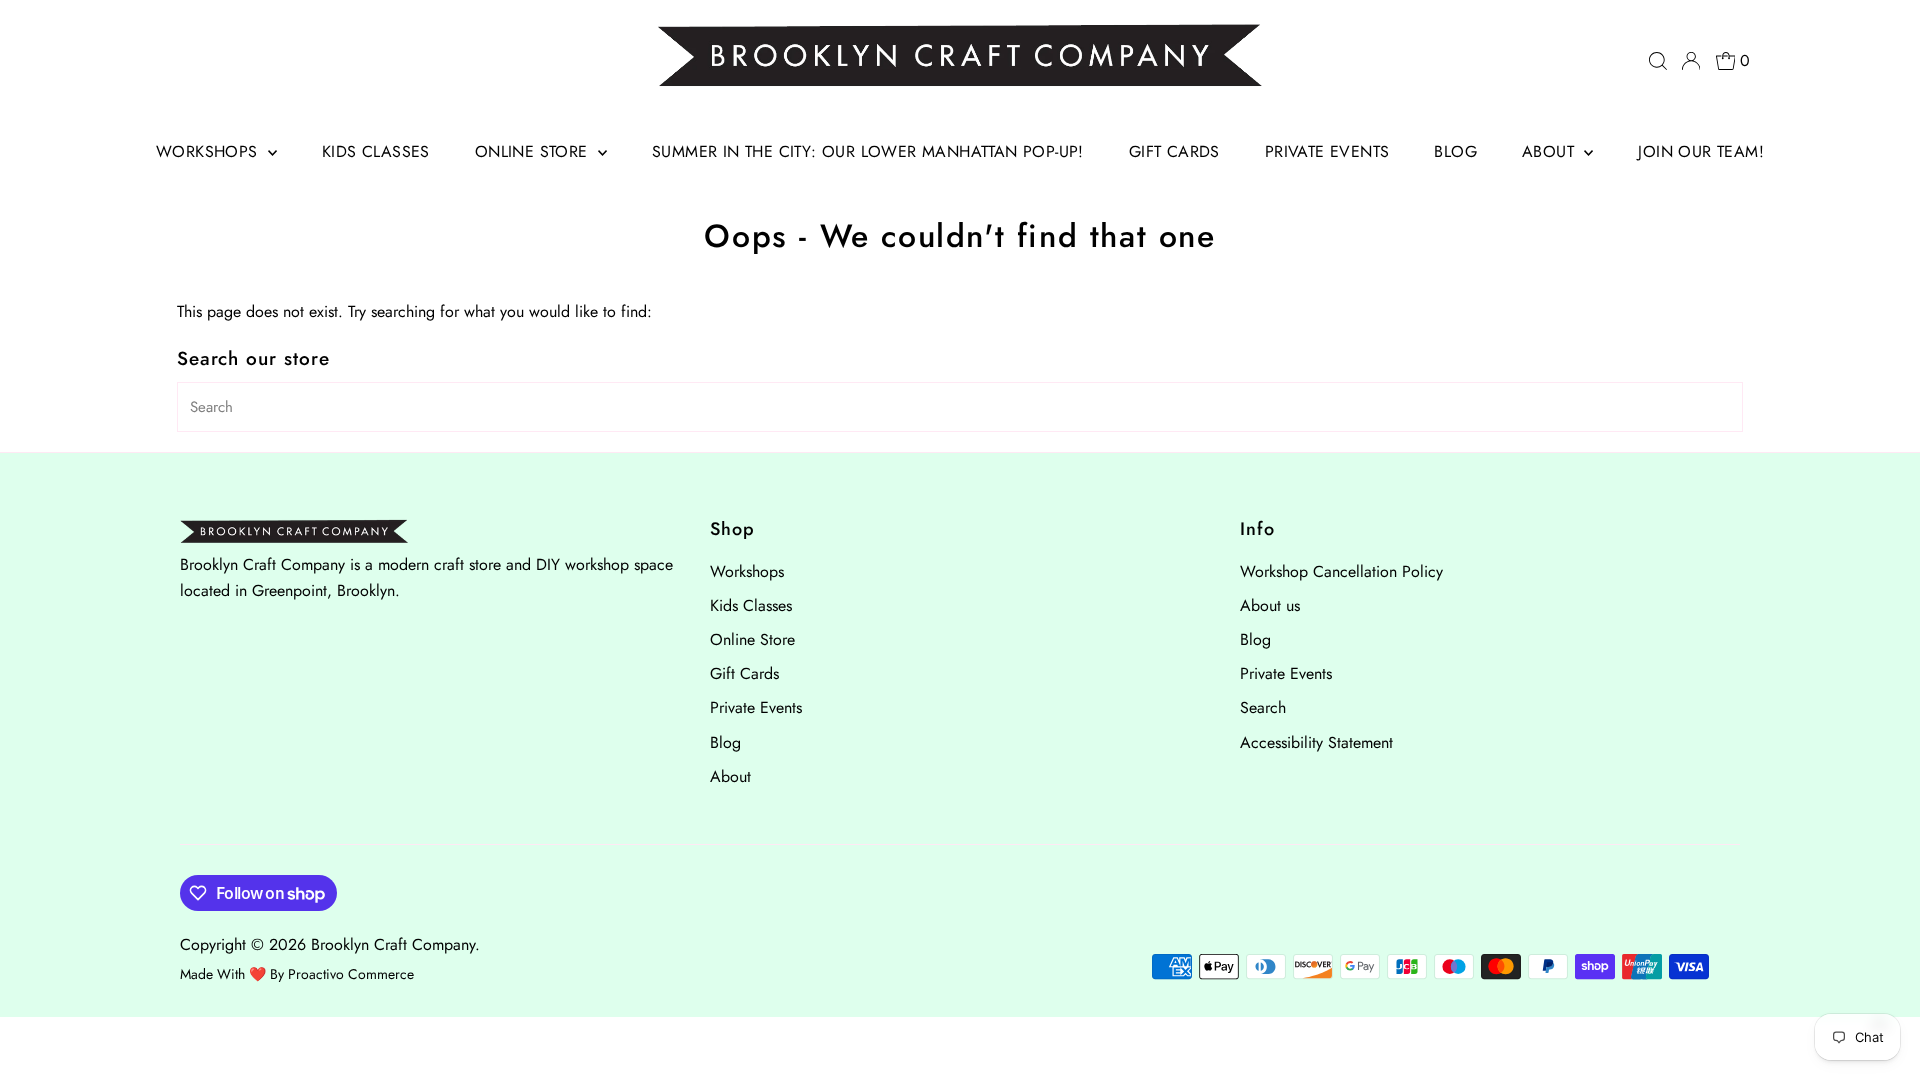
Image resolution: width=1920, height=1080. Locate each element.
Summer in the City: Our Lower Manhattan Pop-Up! (868, 151)
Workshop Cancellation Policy (1341, 571)
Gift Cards (1174, 151)
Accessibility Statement (1316, 742)
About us (1270, 605)
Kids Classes (376, 151)
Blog (1455, 151)
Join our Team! (1701, 151)
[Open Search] (1658, 61)
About (1550, 151)
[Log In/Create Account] (1691, 61)
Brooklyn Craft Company (393, 944)
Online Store (534, 151)
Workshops (209, 151)
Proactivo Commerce (351, 974)
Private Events (1327, 151)
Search (1263, 707)
